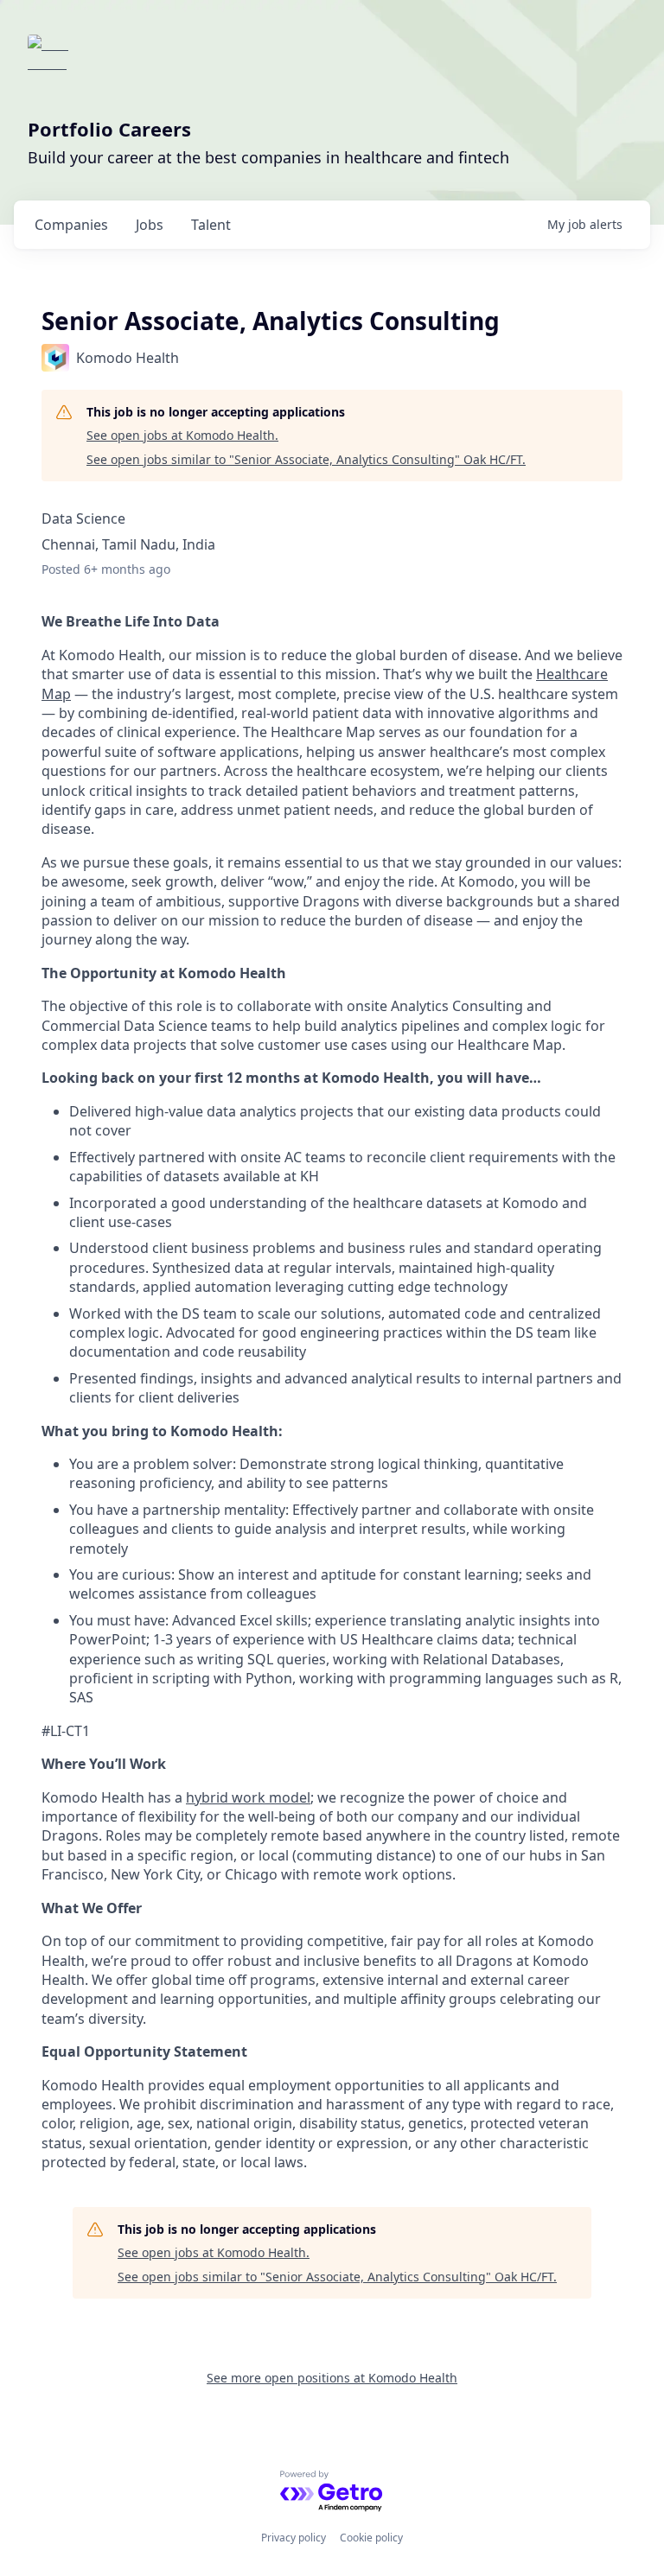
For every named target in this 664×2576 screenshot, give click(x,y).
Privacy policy (294, 2538)
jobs (150, 225)
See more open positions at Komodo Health (332, 2378)
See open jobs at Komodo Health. (182, 435)
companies (71, 225)
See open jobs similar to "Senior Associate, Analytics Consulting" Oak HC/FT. (306, 459)
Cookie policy (371, 2538)
